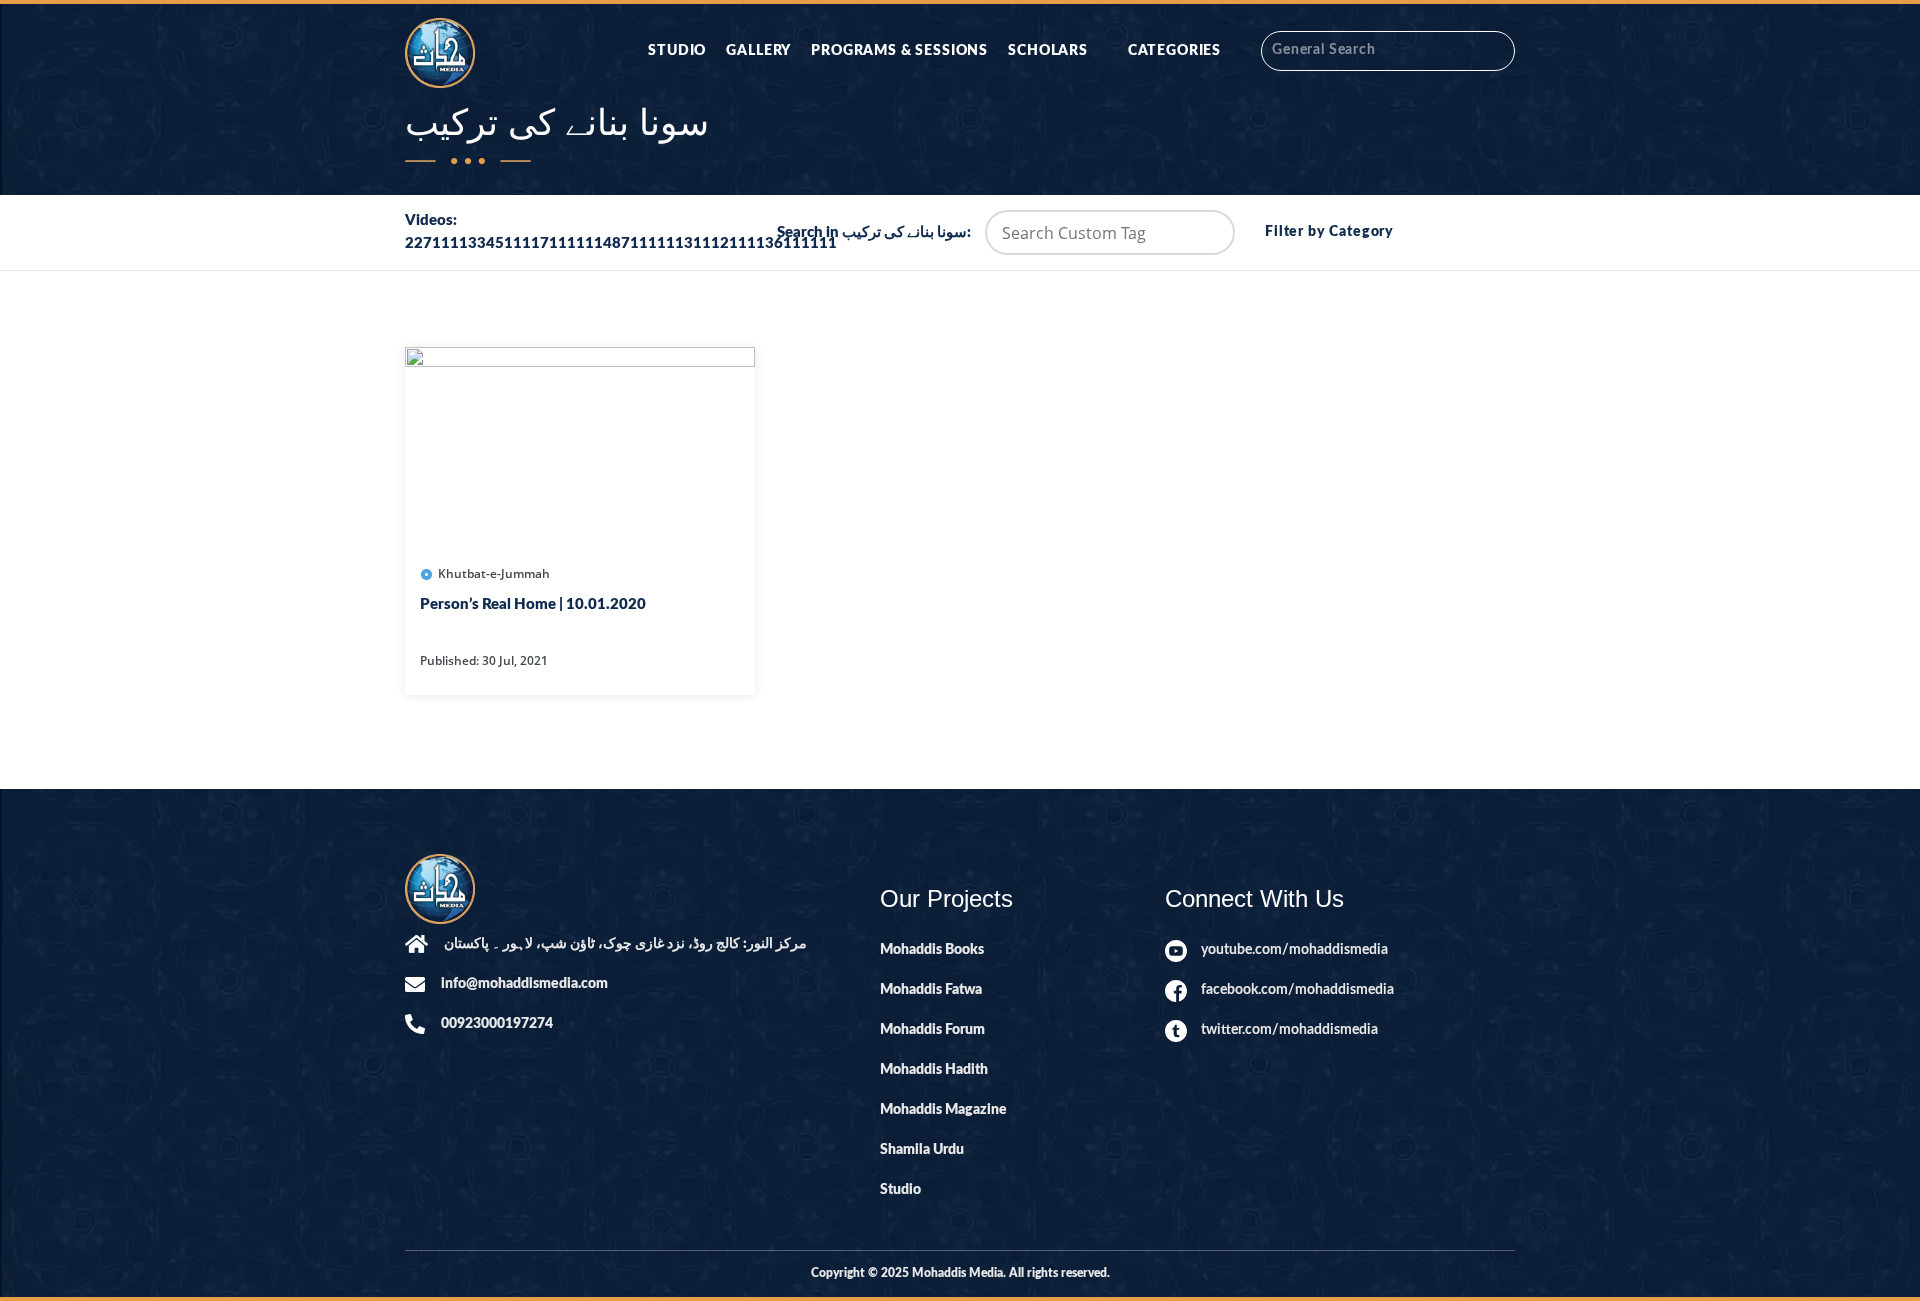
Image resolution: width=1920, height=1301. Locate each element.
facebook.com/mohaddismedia (1297, 990)
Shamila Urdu (922, 1150)
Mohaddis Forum (932, 1030)
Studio (677, 51)
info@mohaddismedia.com (524, 984)
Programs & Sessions (899, 51)
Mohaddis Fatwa (931, 990)
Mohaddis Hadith (934, 1070)
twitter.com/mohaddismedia (1289, 1030)
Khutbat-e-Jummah (494, 573)
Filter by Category (1329, 232)
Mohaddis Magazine (943, 1110)
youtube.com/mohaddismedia (1294, 950)
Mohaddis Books (932, 950)
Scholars (1048, 51)
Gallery (758, 51)
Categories (1174, 51)
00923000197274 (497, 1024)
